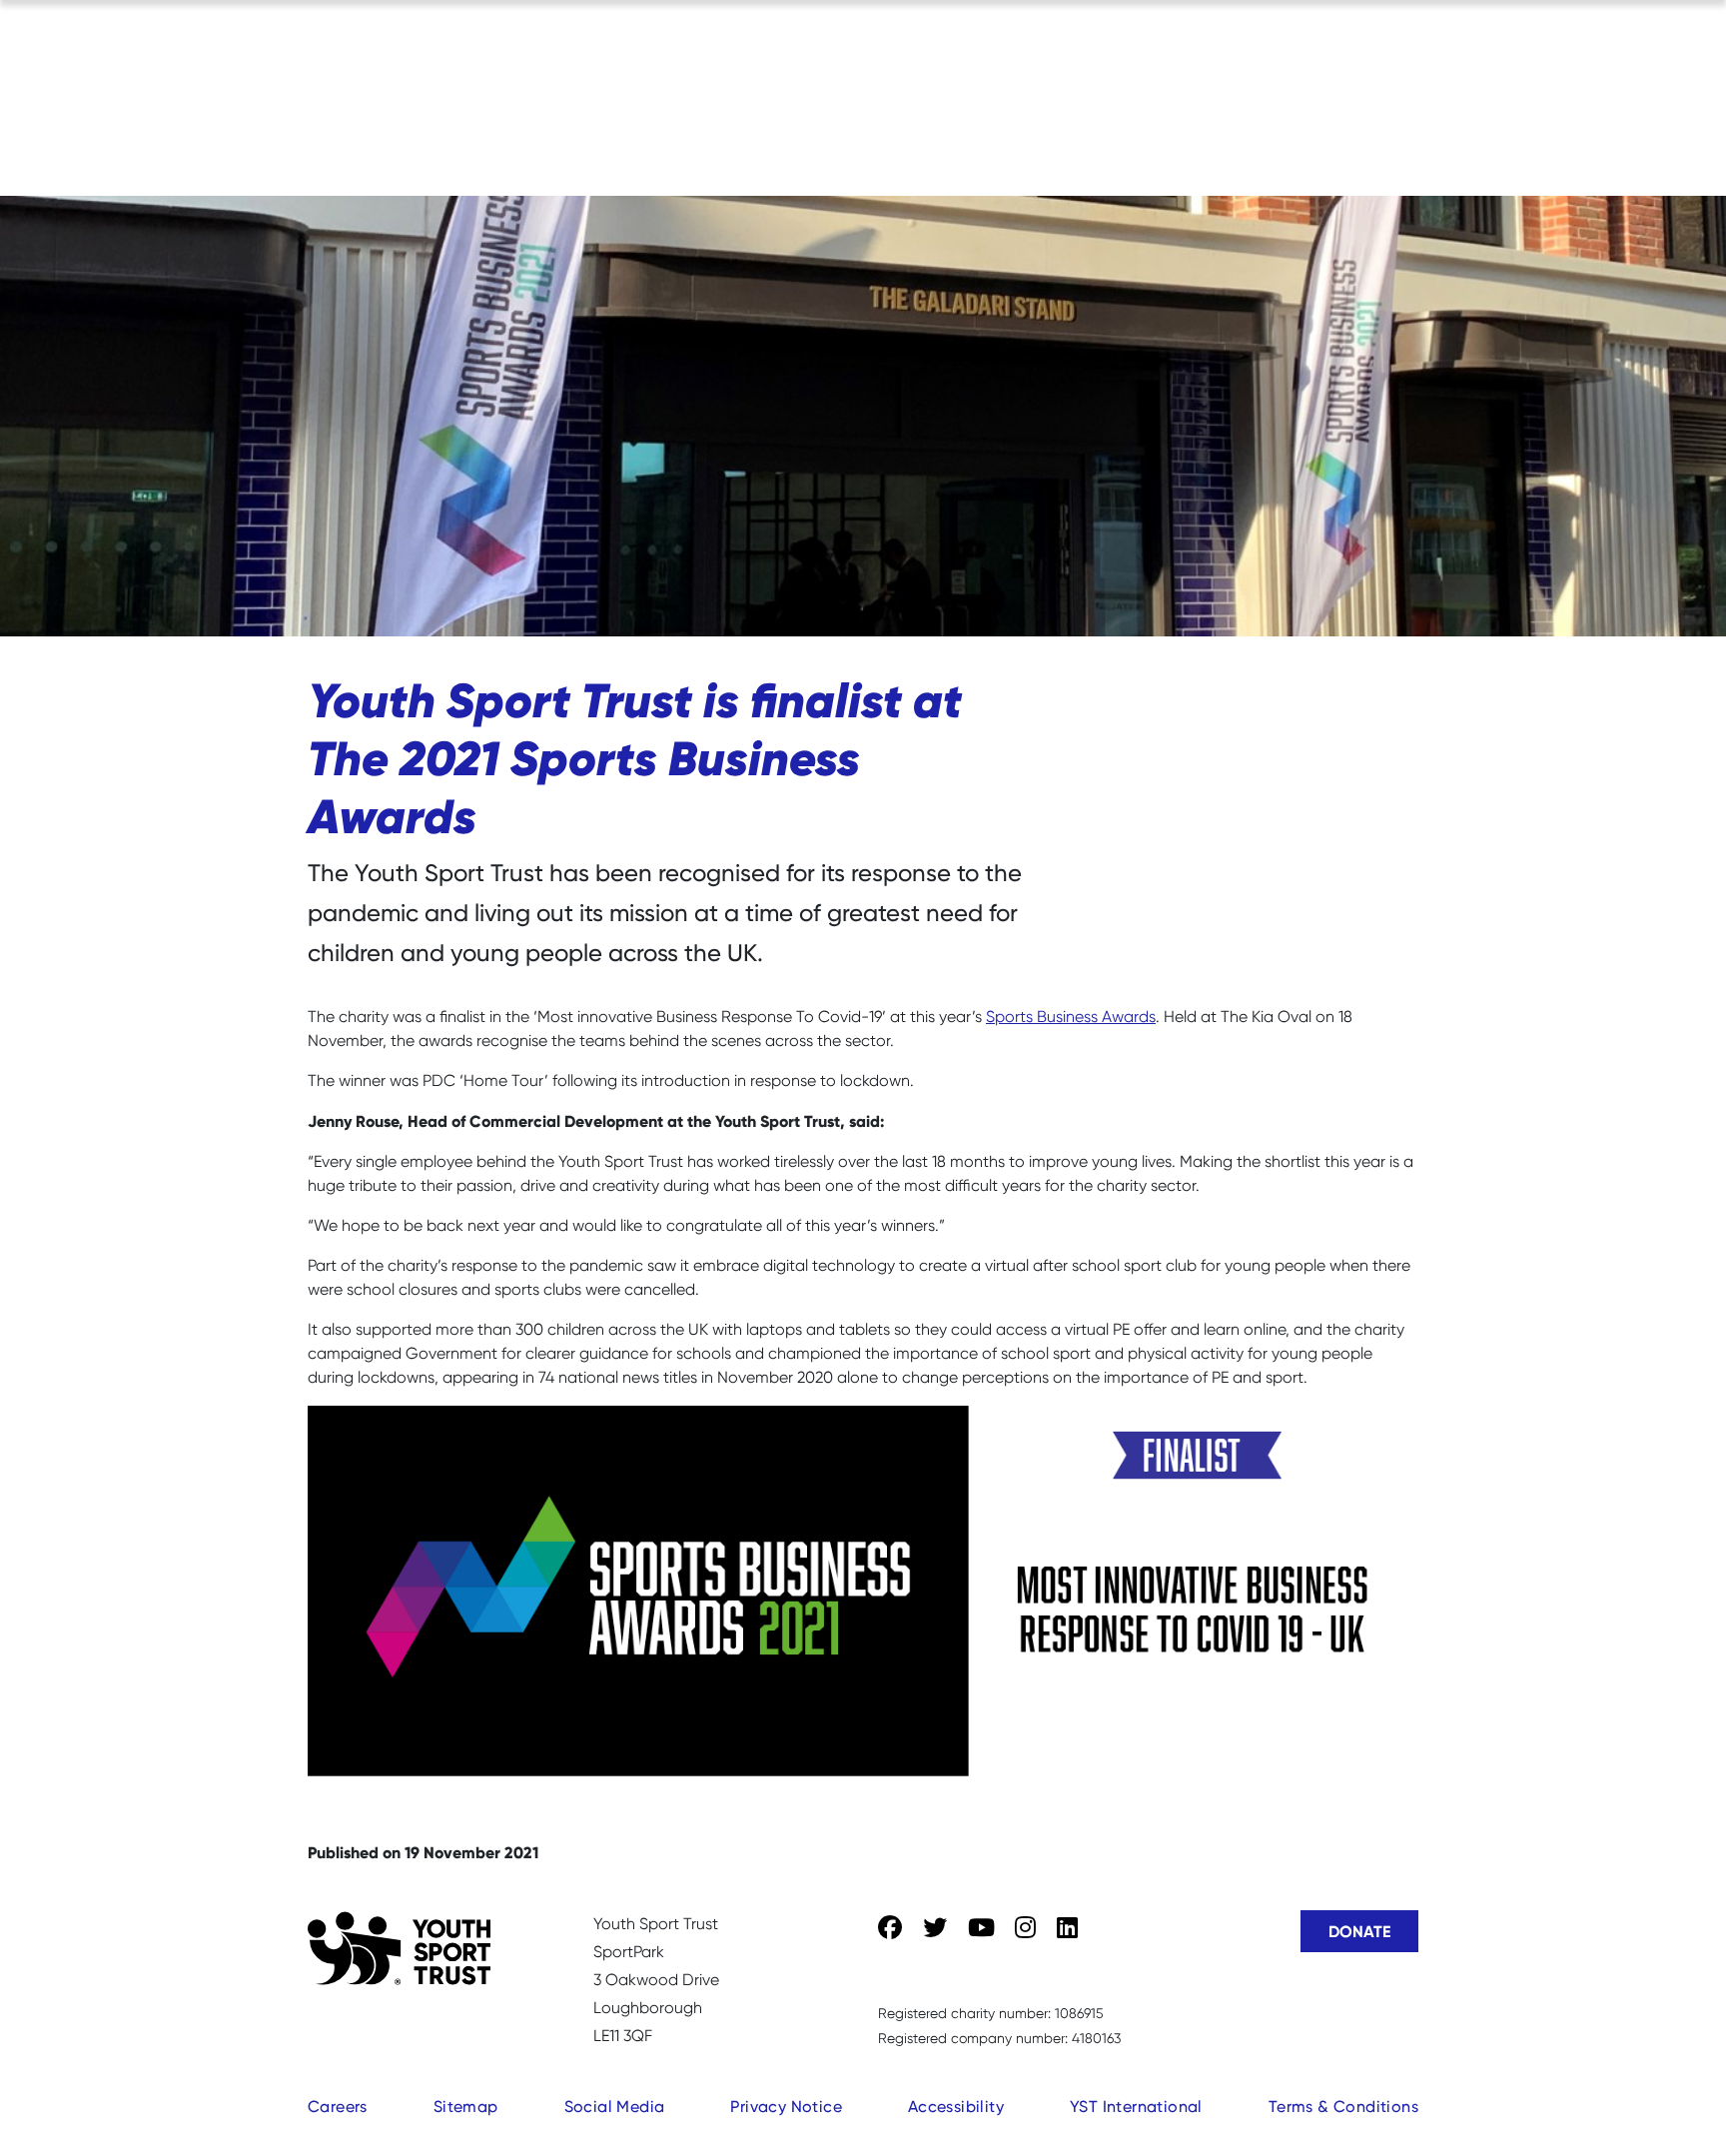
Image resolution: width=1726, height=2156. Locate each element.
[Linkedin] (1067, 1928)
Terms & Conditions (1343, 2107)
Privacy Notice (786, 2107)
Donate (1359, 1931)
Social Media (615, 2107)
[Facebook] (890, 1928)
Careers (338, 2107)
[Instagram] (1025, 1928)
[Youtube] (981, 1928)
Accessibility (956, 2107)
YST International (1136, 2107)
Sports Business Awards (1071, 1017)
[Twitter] (935, 1928)
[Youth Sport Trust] (399, 1948)
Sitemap (466, 2107)
